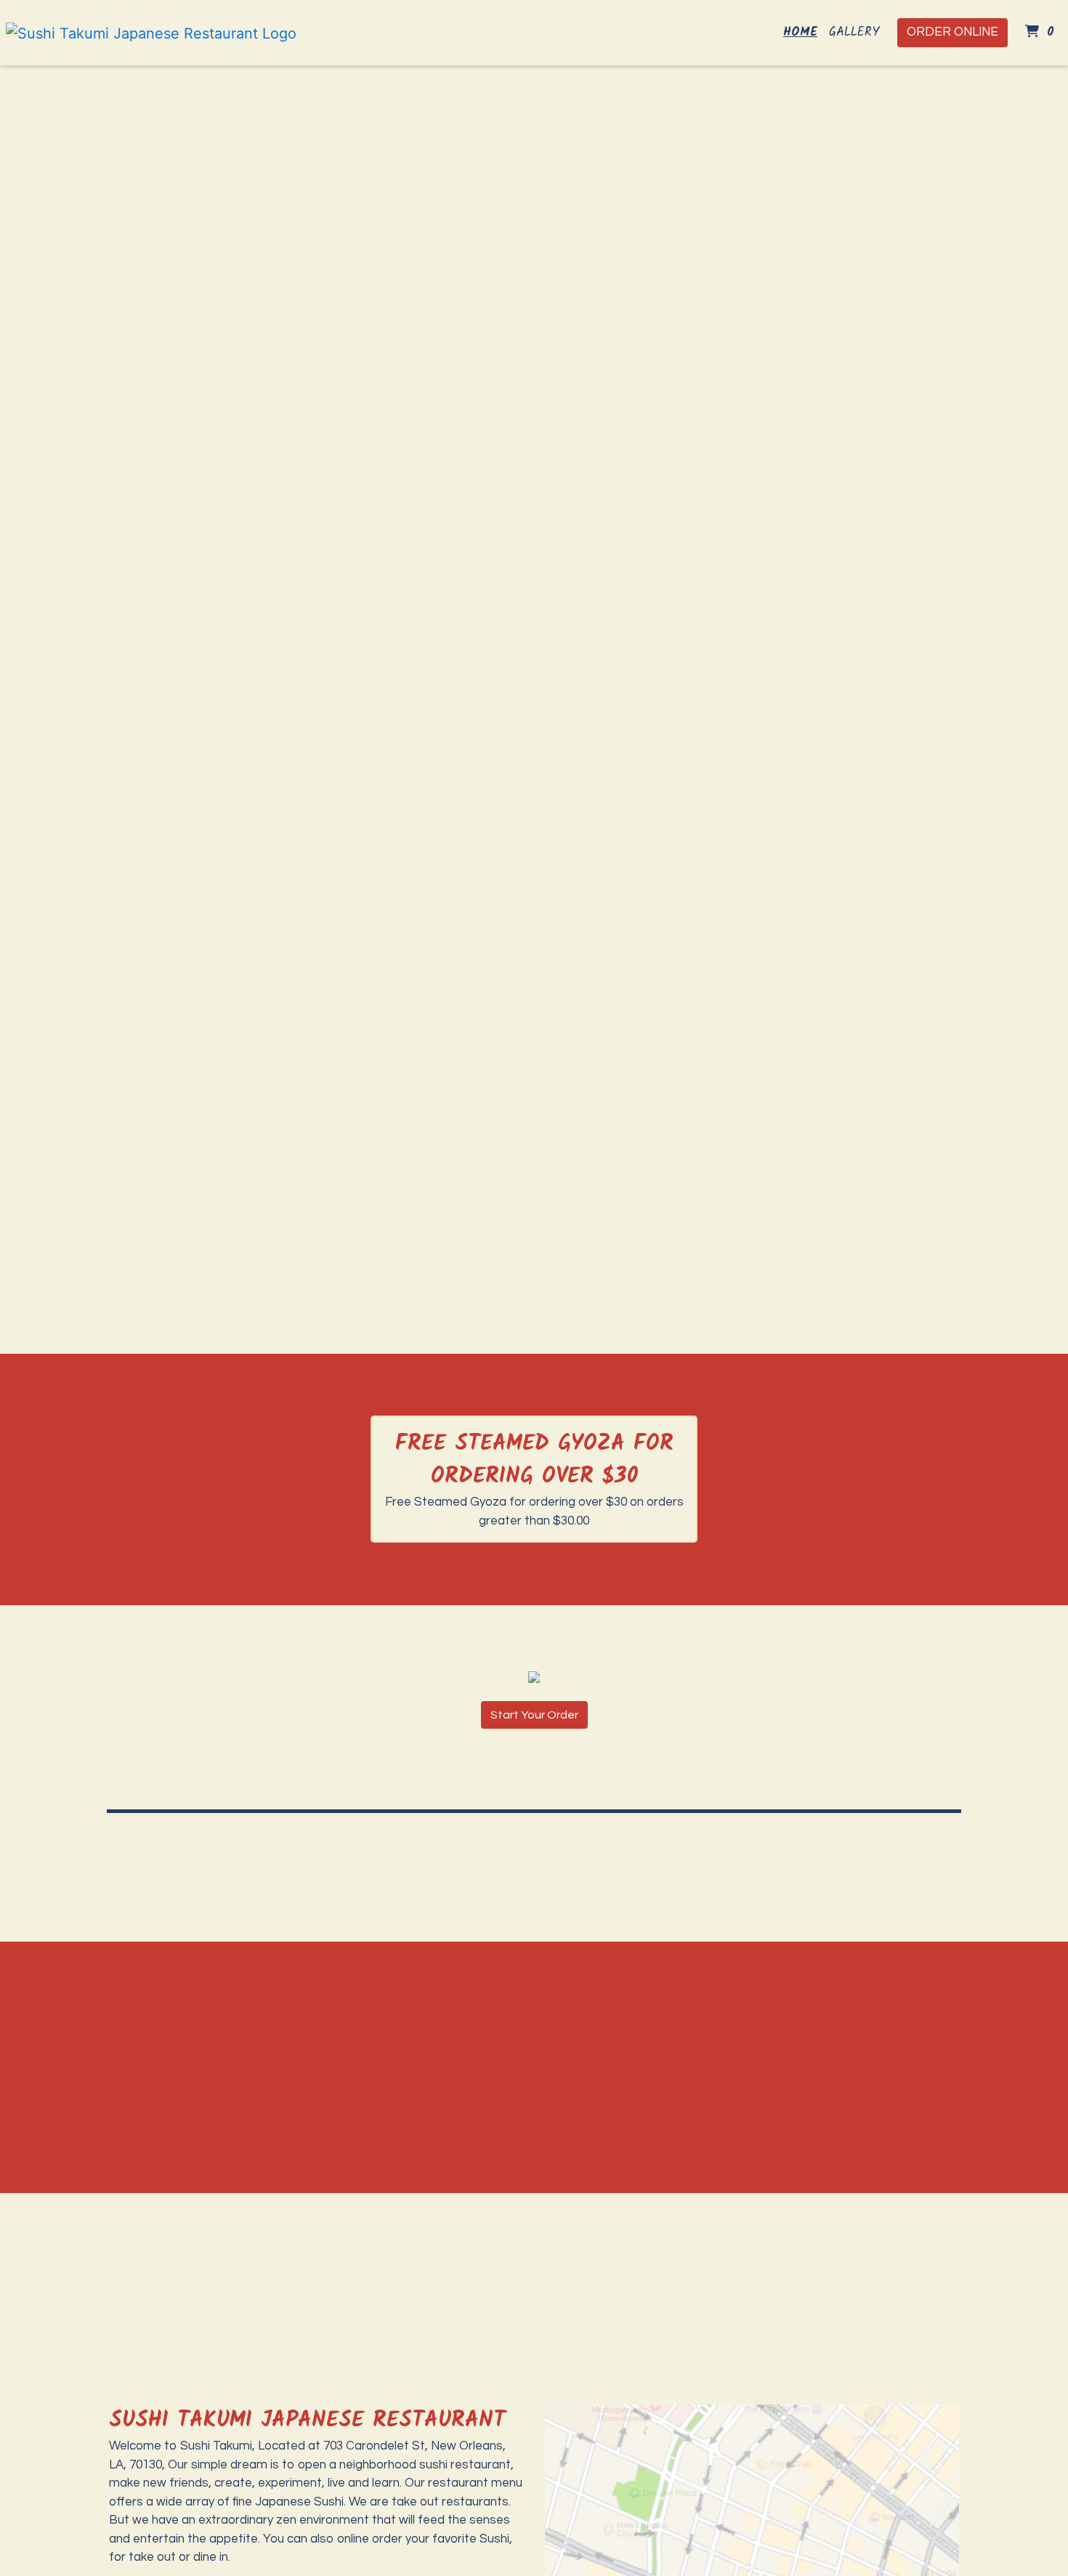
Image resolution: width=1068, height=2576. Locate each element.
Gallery (854, 32)
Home (800, 32)
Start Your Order (534, 1715)
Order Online (952, 32)
